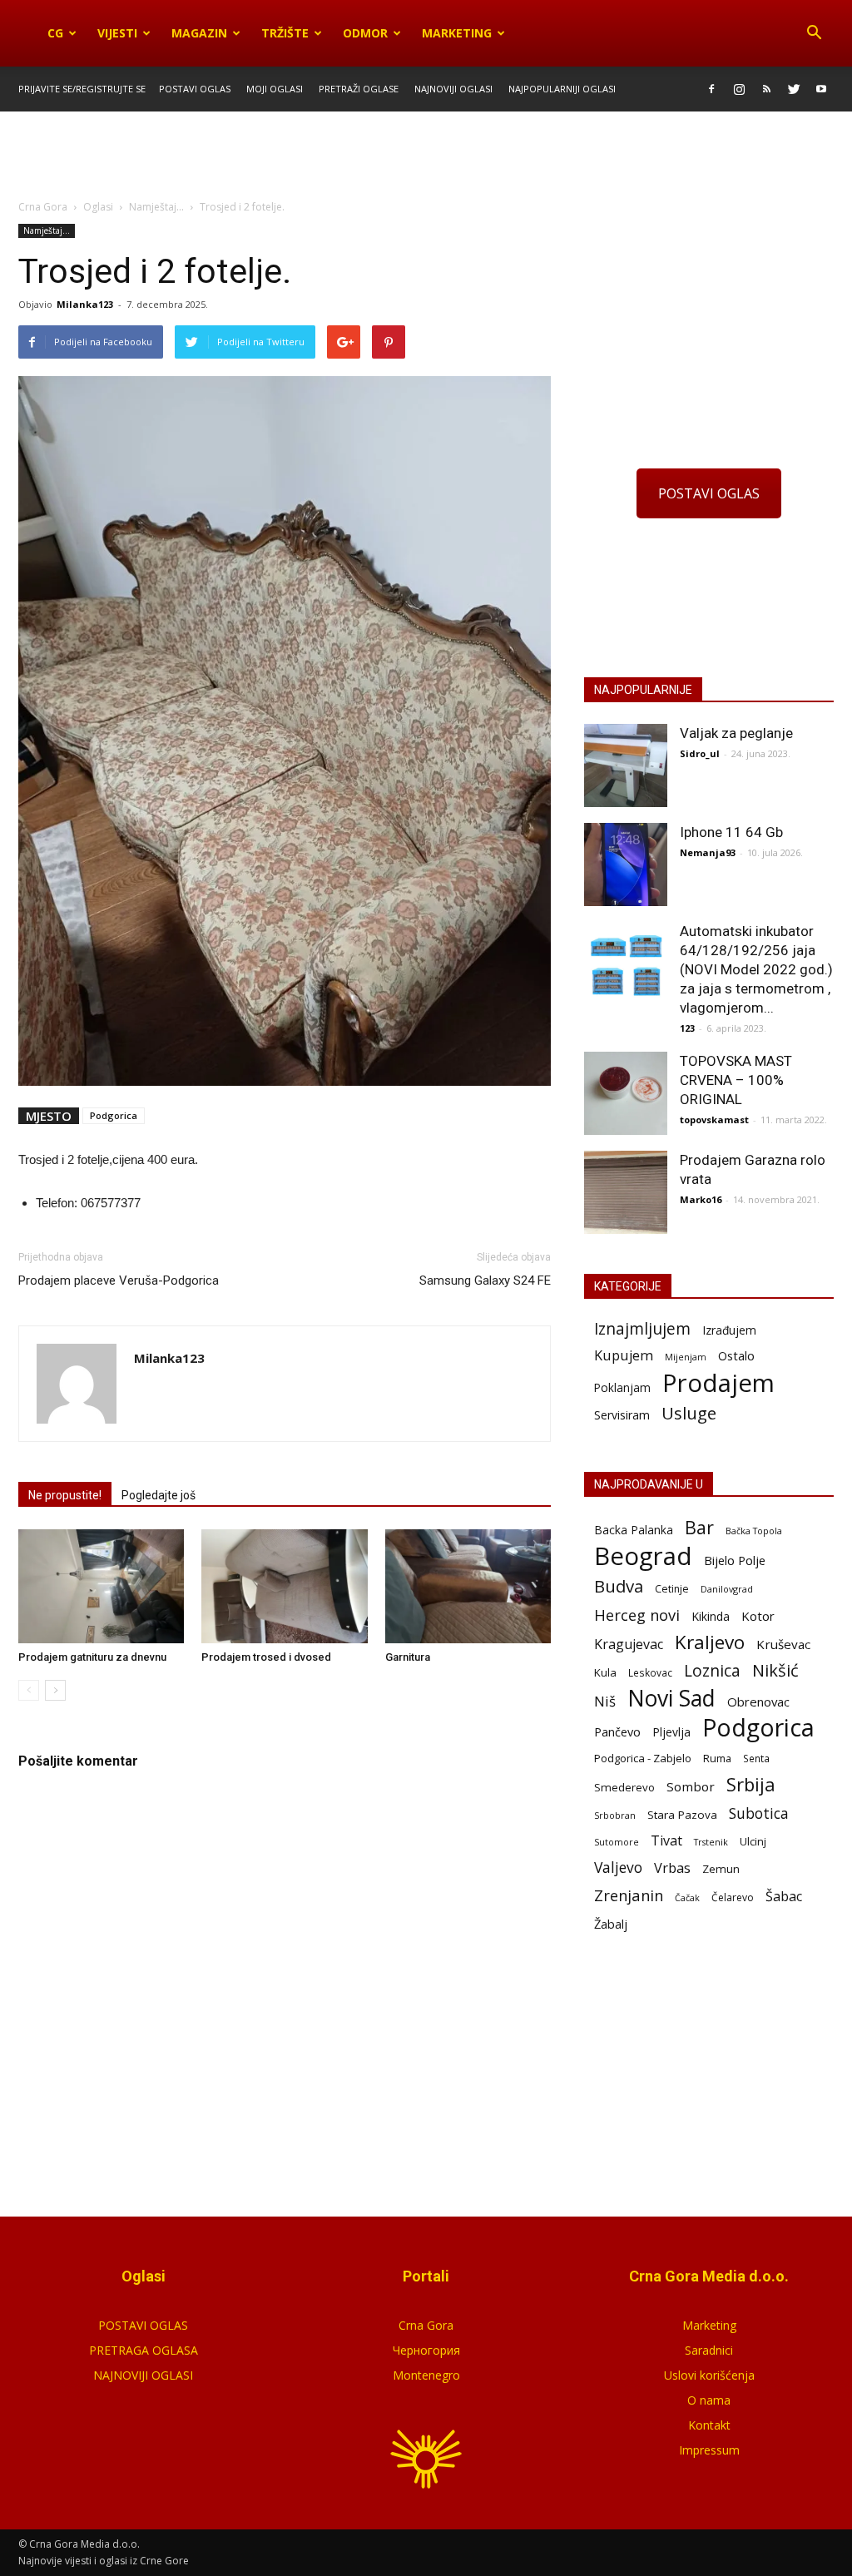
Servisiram (622, 1415)
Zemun (721, 1869)
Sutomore (617, 1842)
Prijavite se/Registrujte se (82, 89)
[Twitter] (794, 89)
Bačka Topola (754, 1531)
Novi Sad (671, 1699)
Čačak (687, 1898)
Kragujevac (629, 1645)
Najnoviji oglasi (453, 89)
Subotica (759, 1813)
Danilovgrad (727, 1589)
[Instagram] (739, 89)
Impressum (709, 2450)
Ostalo (736, 1355)
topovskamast (714, 1120)
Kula (605, 1672)
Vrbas (672, 1868)
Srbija (751, 1784)
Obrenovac (758, 1702)
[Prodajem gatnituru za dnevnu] (101, 1586)
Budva (619, 1586)
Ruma (717, 1758)
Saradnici (709, 2350)
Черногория (426, 2350)
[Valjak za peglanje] (626, 765)
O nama (709, 2400)
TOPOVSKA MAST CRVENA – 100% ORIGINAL (736, 1080)
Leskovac (650, 1672)
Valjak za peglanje (736, 733)
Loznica (712, 1670)
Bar (699, 1527)
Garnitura (408, 1657)
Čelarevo (733, 1897)
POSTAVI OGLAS (709, 493)
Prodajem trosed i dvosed (266, 1657)
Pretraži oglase (359, 89)
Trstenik (711, 1842)
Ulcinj (753, 1841)
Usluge (689, 1413)
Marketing (457, 33)
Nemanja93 (708, 852)
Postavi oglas (195, 89)
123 (687, 1028)
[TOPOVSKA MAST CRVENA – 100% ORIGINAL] (626, 1093)
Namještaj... (47, 230)
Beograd (643, 1556)
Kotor (758, 1616)
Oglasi (98, 207)
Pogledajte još (159, 1495)
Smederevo (624, 1787)
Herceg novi (637, 1615)
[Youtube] (821, 89)
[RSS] (766, 89)
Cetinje (672, 1589)
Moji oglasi (275, 89)
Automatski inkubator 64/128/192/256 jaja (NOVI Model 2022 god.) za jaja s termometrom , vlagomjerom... (756, 969)
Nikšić (775, 1670)
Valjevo (618, 1868)
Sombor (691, 1786)
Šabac (784, 1897)
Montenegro (426, 2375)
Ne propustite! (65, 1495)
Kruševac (783, 1644)
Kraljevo (710, 1642)
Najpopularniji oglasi (562, 89)
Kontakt (709, 2425)
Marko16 (701, 1199)
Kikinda (711, 1616)
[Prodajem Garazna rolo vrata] (626, 1192)
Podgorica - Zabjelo (643, 1758)
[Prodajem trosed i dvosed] (284, 1586)
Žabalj (611, 1924)
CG (55, 33)
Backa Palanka (634, 1530)
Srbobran (615, 1815)
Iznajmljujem (642, 1329)
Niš (605, 1701)
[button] (814, 33)
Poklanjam (622, 1387)
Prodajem (718, 1383)
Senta (756, 1758)
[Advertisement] (426, 156)
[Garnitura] (468, 1586)
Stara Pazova (682, 1815)
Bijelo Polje (735, 1560)
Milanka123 (85, 304)
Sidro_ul (700, 753)
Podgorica (114, 1115)
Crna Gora (426, 2325)
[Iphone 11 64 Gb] (626, 864)
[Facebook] (711, 89)
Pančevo (617, 1731)
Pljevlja (671, 1732)
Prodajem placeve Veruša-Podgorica (119, 1281)
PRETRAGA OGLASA (144, 2350)
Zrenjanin (629, 1895)
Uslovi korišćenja (709, 2375)
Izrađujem (729, 1330)
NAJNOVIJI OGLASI (143, 2375)
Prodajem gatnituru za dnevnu (92, 1657)
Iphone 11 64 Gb (731, 832)
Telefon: (57, 1203)
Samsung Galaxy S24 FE (485, 1281)
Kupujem (624, 1356)
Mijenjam (686, 1357)
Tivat (666, 1841)
